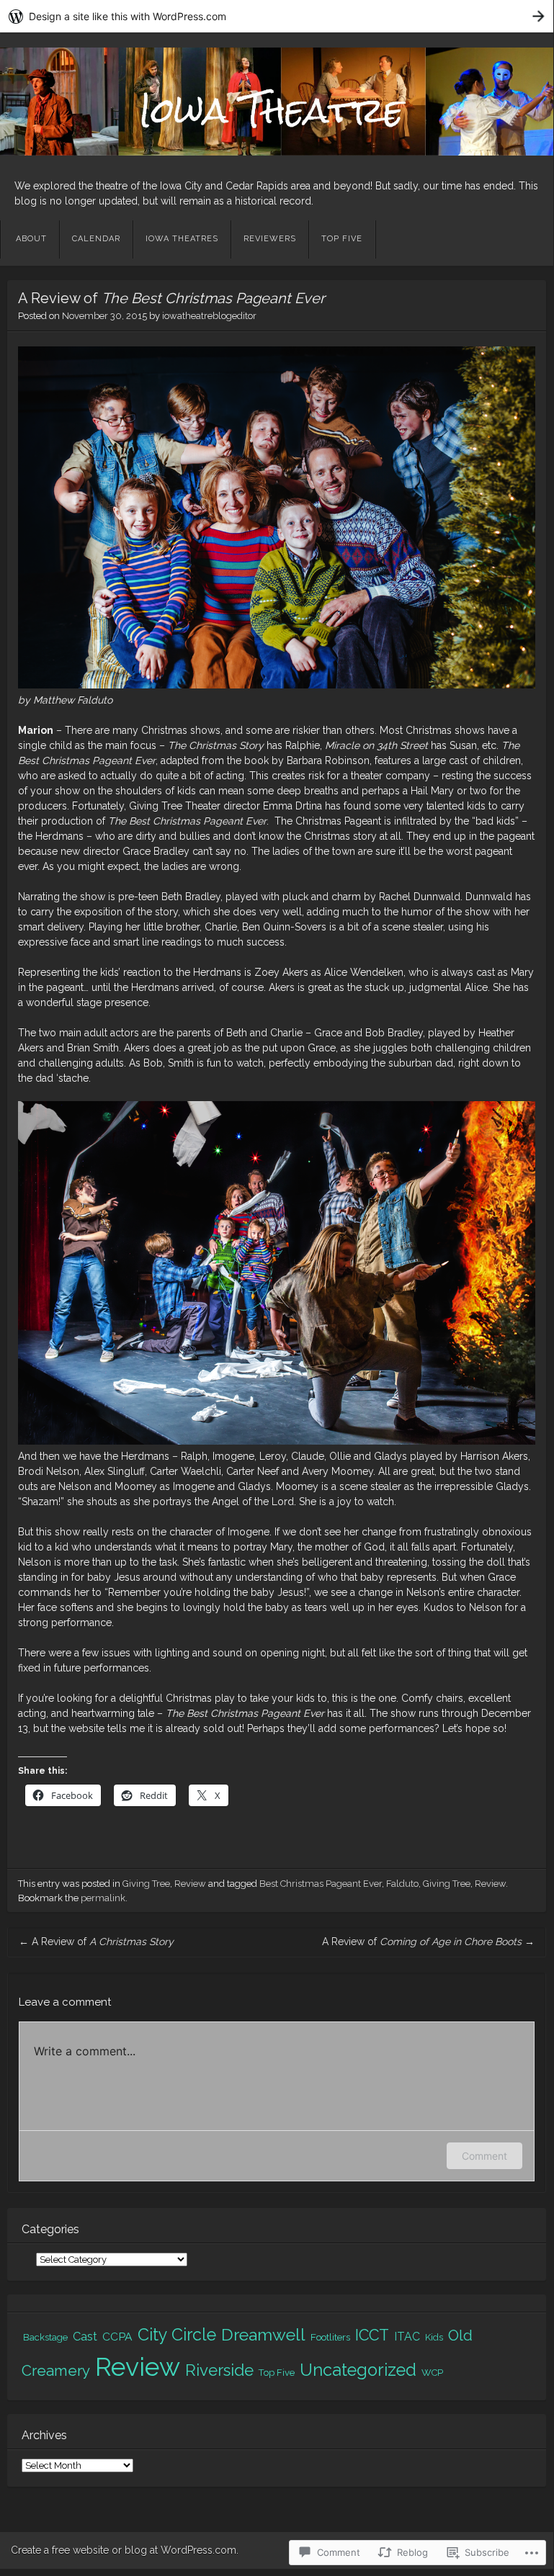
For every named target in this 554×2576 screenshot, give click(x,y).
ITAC (407, 2337)
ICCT (372, 2335)
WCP (432, 2373)
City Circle (177, 2334)
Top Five (277, 2373)
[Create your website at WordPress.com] (277, 16)
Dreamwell (263, 2334)
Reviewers (270, 239)
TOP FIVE (342, 239)
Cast (85, 2337)
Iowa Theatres (182, 239)
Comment (484, 2156)
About (31, 239)
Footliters (330, 2337)
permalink (103, 1898)
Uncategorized (358, 2370)
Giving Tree (146, 1884)
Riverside (219, 2370)
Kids (434, 2337)
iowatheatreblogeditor (209, 316)
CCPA (117, 2337)
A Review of (96, 1942)
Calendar (96, 239)
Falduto (402, 1884)
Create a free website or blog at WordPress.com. (125, 2550)
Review (190, 1884)
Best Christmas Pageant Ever (321, 1884)
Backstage (45, 2337)
